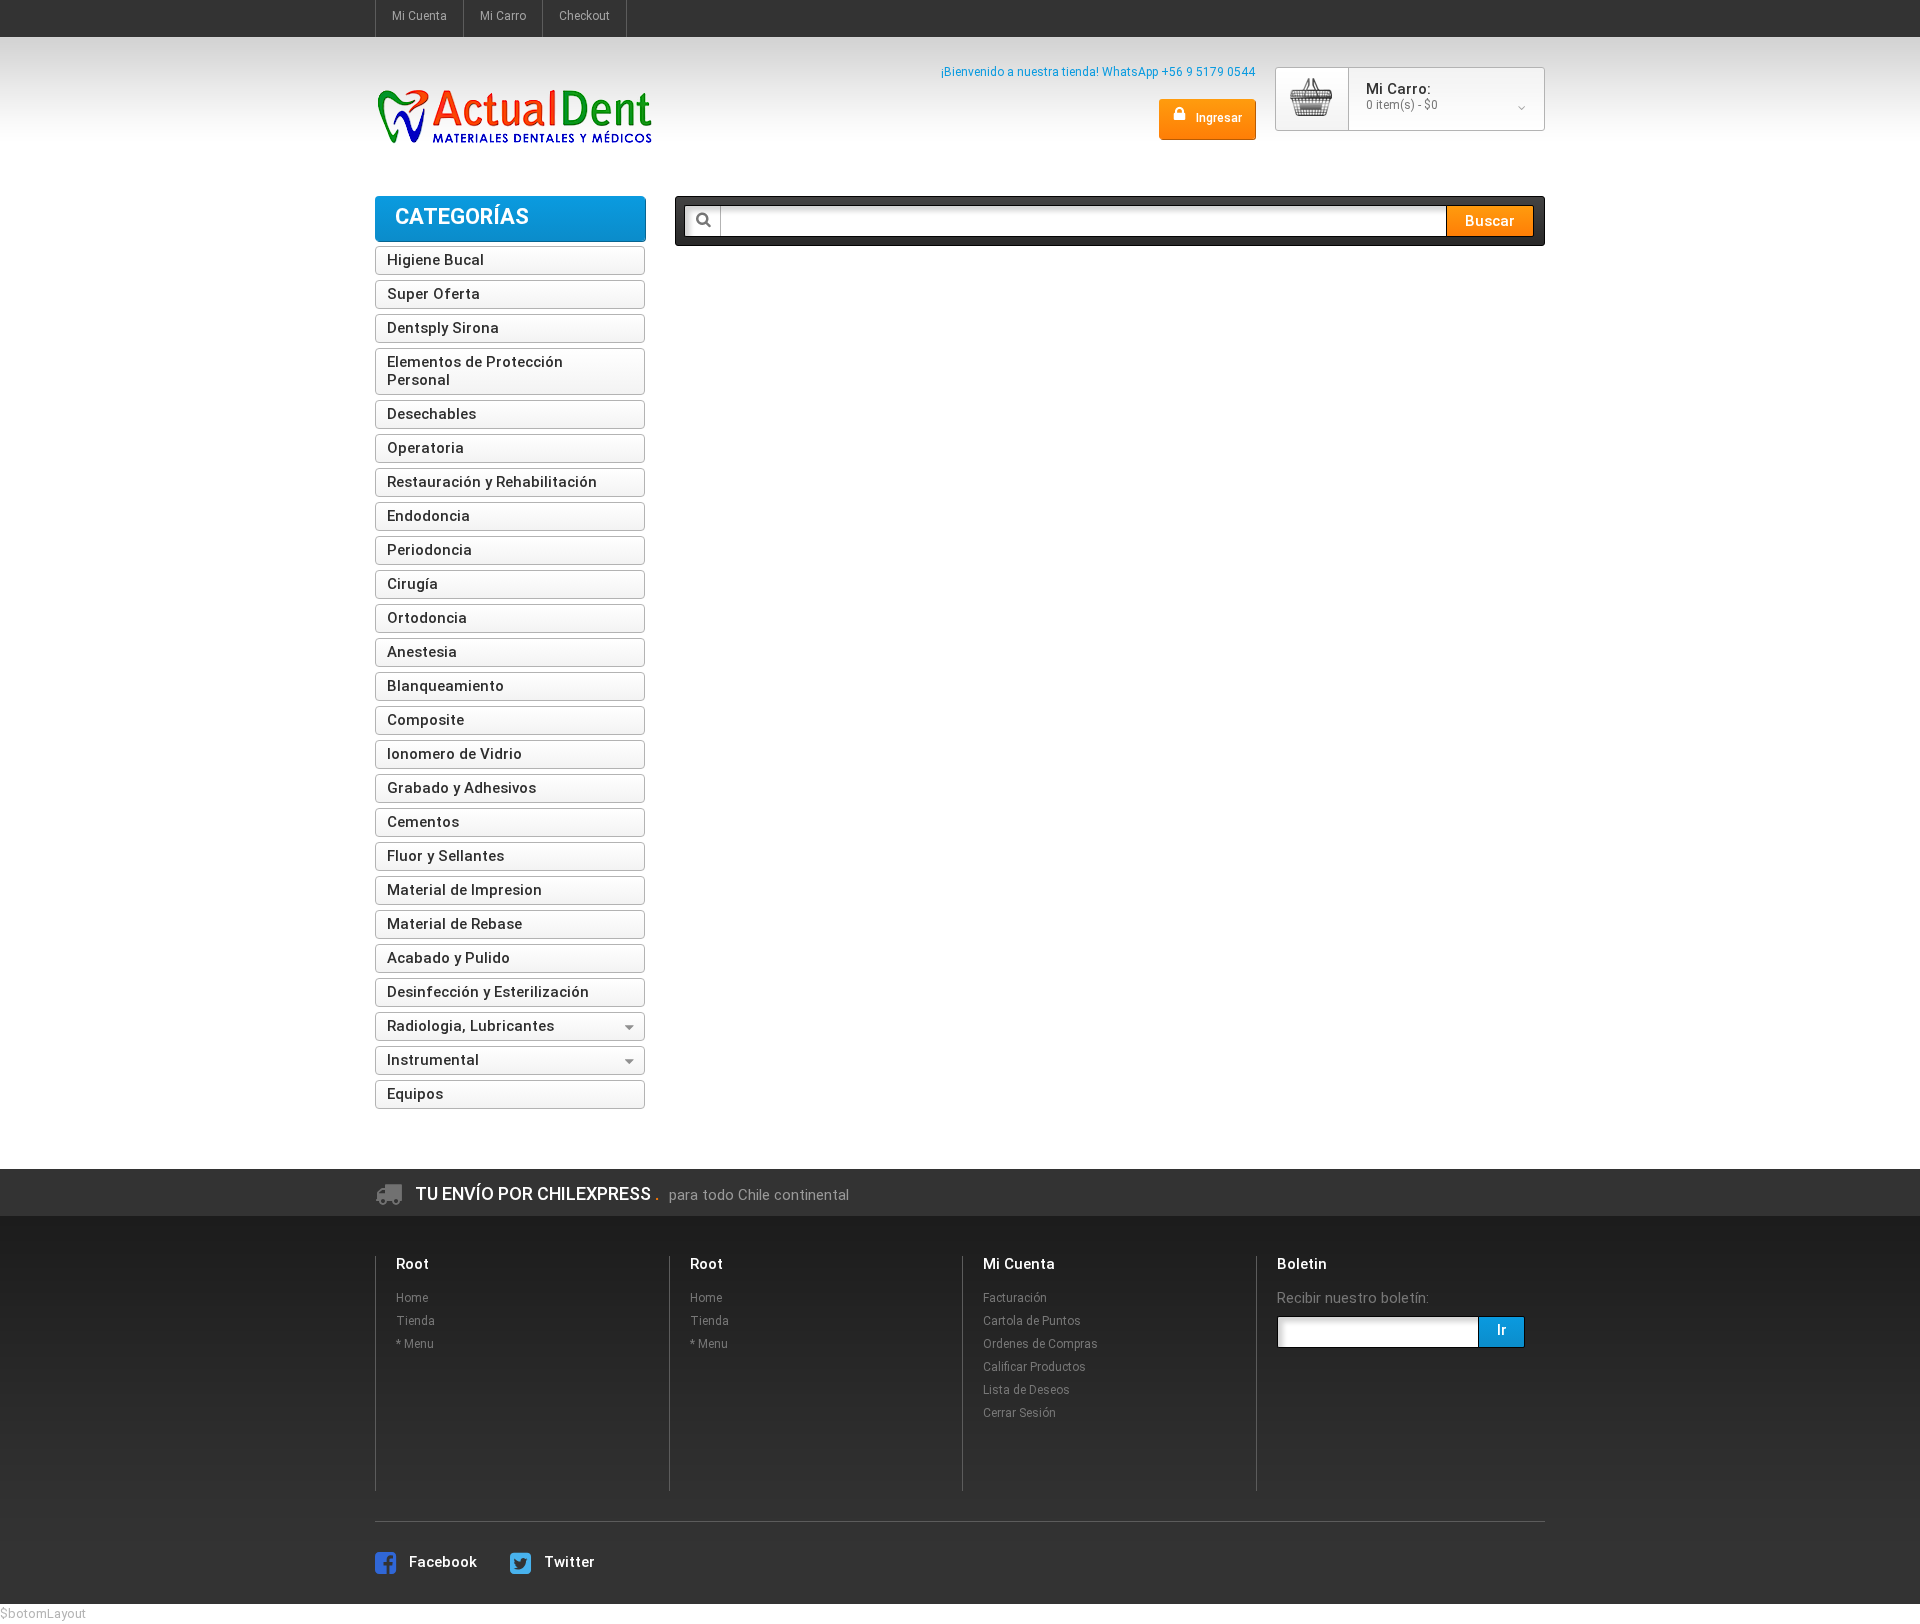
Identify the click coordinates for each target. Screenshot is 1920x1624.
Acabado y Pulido (448, 958)
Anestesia (422, 652)
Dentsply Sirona (443, 328)
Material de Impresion (464, 890)
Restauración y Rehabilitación (492, 482)
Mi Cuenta (419, 16)
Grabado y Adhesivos (461, 788)
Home (412, 1298)
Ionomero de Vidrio (454, 754)
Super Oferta (433, 294)
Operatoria (425, 448)
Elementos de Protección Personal (475, 371)
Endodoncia (428, 516)
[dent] (515, 78)
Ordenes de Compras (1040, 1344)
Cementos (423, 822)
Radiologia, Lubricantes (470, 1026)
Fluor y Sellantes (445, 856)
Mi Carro (503, 16)
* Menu (415, 1344)
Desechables (431, 414)
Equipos (415, 1094)
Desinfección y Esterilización (488, 992)
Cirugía (412, 584)
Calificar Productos (1034, 1367)
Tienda (415, 1321)
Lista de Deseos (1026, 1390)
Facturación (1015, 1298)
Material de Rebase (454, 924)
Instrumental (433, 1060)
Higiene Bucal (435, 260)
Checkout (584, 16)
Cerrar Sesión (1019, 1413)
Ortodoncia (427, 618)
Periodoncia (429, 550)
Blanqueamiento (445, 686)
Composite (425, 720)
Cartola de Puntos (1032, 1321)
